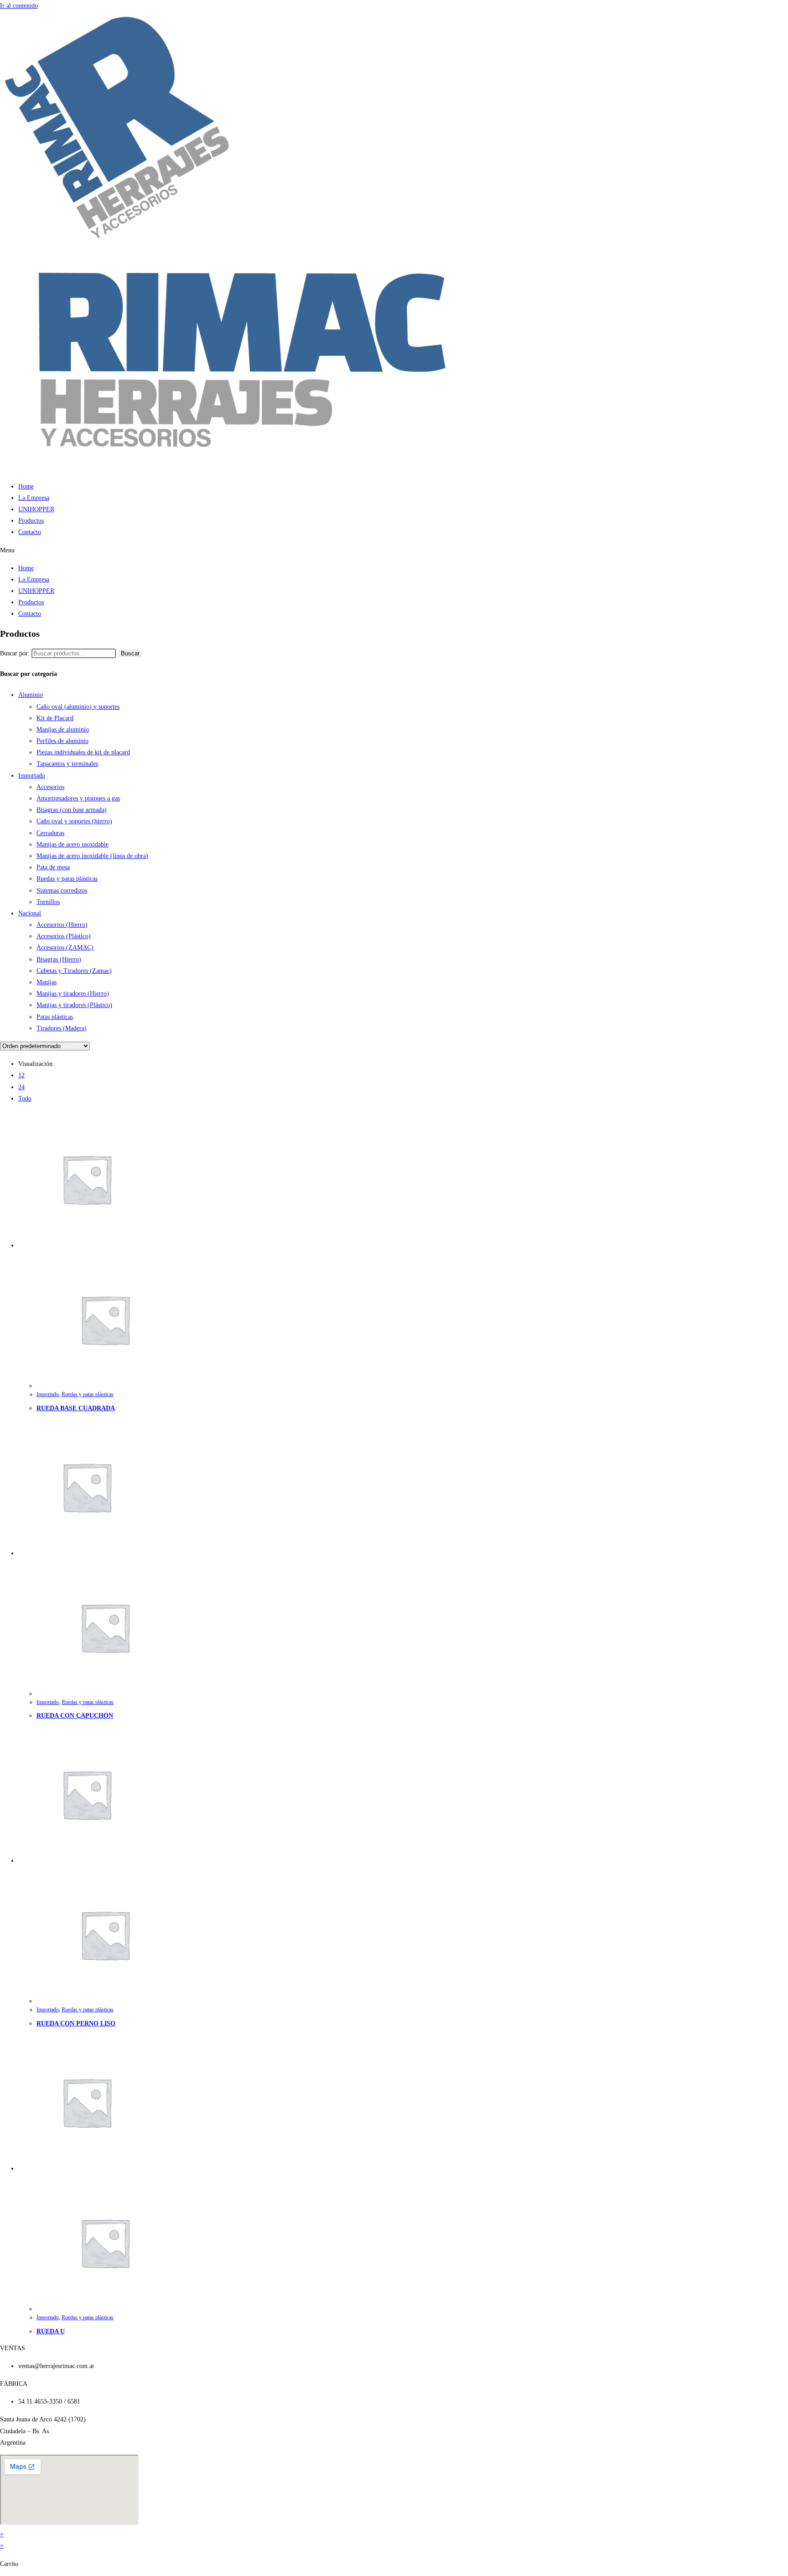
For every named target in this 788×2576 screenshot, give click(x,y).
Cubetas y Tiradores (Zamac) (74, 971)
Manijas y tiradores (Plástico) (74, 1005)
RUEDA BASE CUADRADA (76, 1408)
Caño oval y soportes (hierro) (74, 821)
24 (21, 1087)
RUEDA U (51, 2331)
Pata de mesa (53, 867)
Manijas (47, 982)
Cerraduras (50, 833)
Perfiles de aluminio (62, 741)
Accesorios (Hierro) (62, 925)
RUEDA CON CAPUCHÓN (75, 1716)
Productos (31, 521)
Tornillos (48, 902)
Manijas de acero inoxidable (73, 844)
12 (21, 1075)
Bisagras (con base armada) (72, 810)
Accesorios (50, 787)
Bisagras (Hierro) (59, 959)
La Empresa (34, 498)
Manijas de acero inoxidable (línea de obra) (92, 856)
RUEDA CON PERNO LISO (76, 2023)
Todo (25, 1098)
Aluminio (31, 695)
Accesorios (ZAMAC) (65, 948)
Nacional (30, 913)
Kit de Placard (55, 718)
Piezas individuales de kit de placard (83, 752)
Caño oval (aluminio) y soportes (78, 707)
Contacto (30, 532)
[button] (394, 550)
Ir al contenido (19, 6)
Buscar (130, 653)
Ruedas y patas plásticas (67, 879)
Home (26, 486)
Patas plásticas (55, 1017)
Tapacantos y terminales (67, 764)
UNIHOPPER (36, 509)
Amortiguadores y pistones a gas (78, 798)
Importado (32, 776)
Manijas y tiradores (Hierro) (73, 994)
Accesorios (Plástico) (64, 936)
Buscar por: (15, 653)
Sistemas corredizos (62, 891)
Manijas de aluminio (63, 730)
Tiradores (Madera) (62, 1028)
